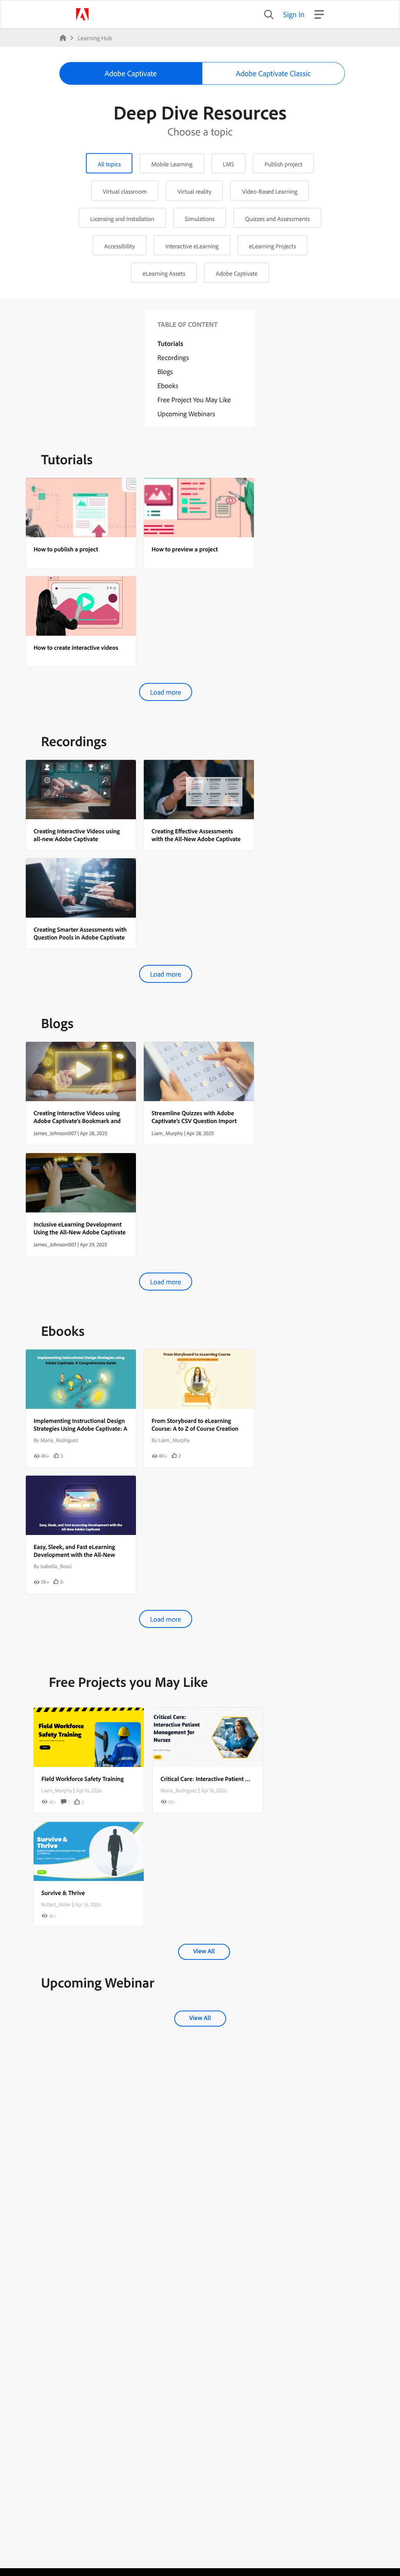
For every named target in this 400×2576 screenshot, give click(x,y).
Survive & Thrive (63, 1893)
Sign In (294, 14)
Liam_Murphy (57, 1790)
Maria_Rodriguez (179, 1790)
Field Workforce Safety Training (83, 1779)
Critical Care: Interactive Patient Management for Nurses (234, 1779)
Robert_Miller (56, 1904)
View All (204, 1951)
